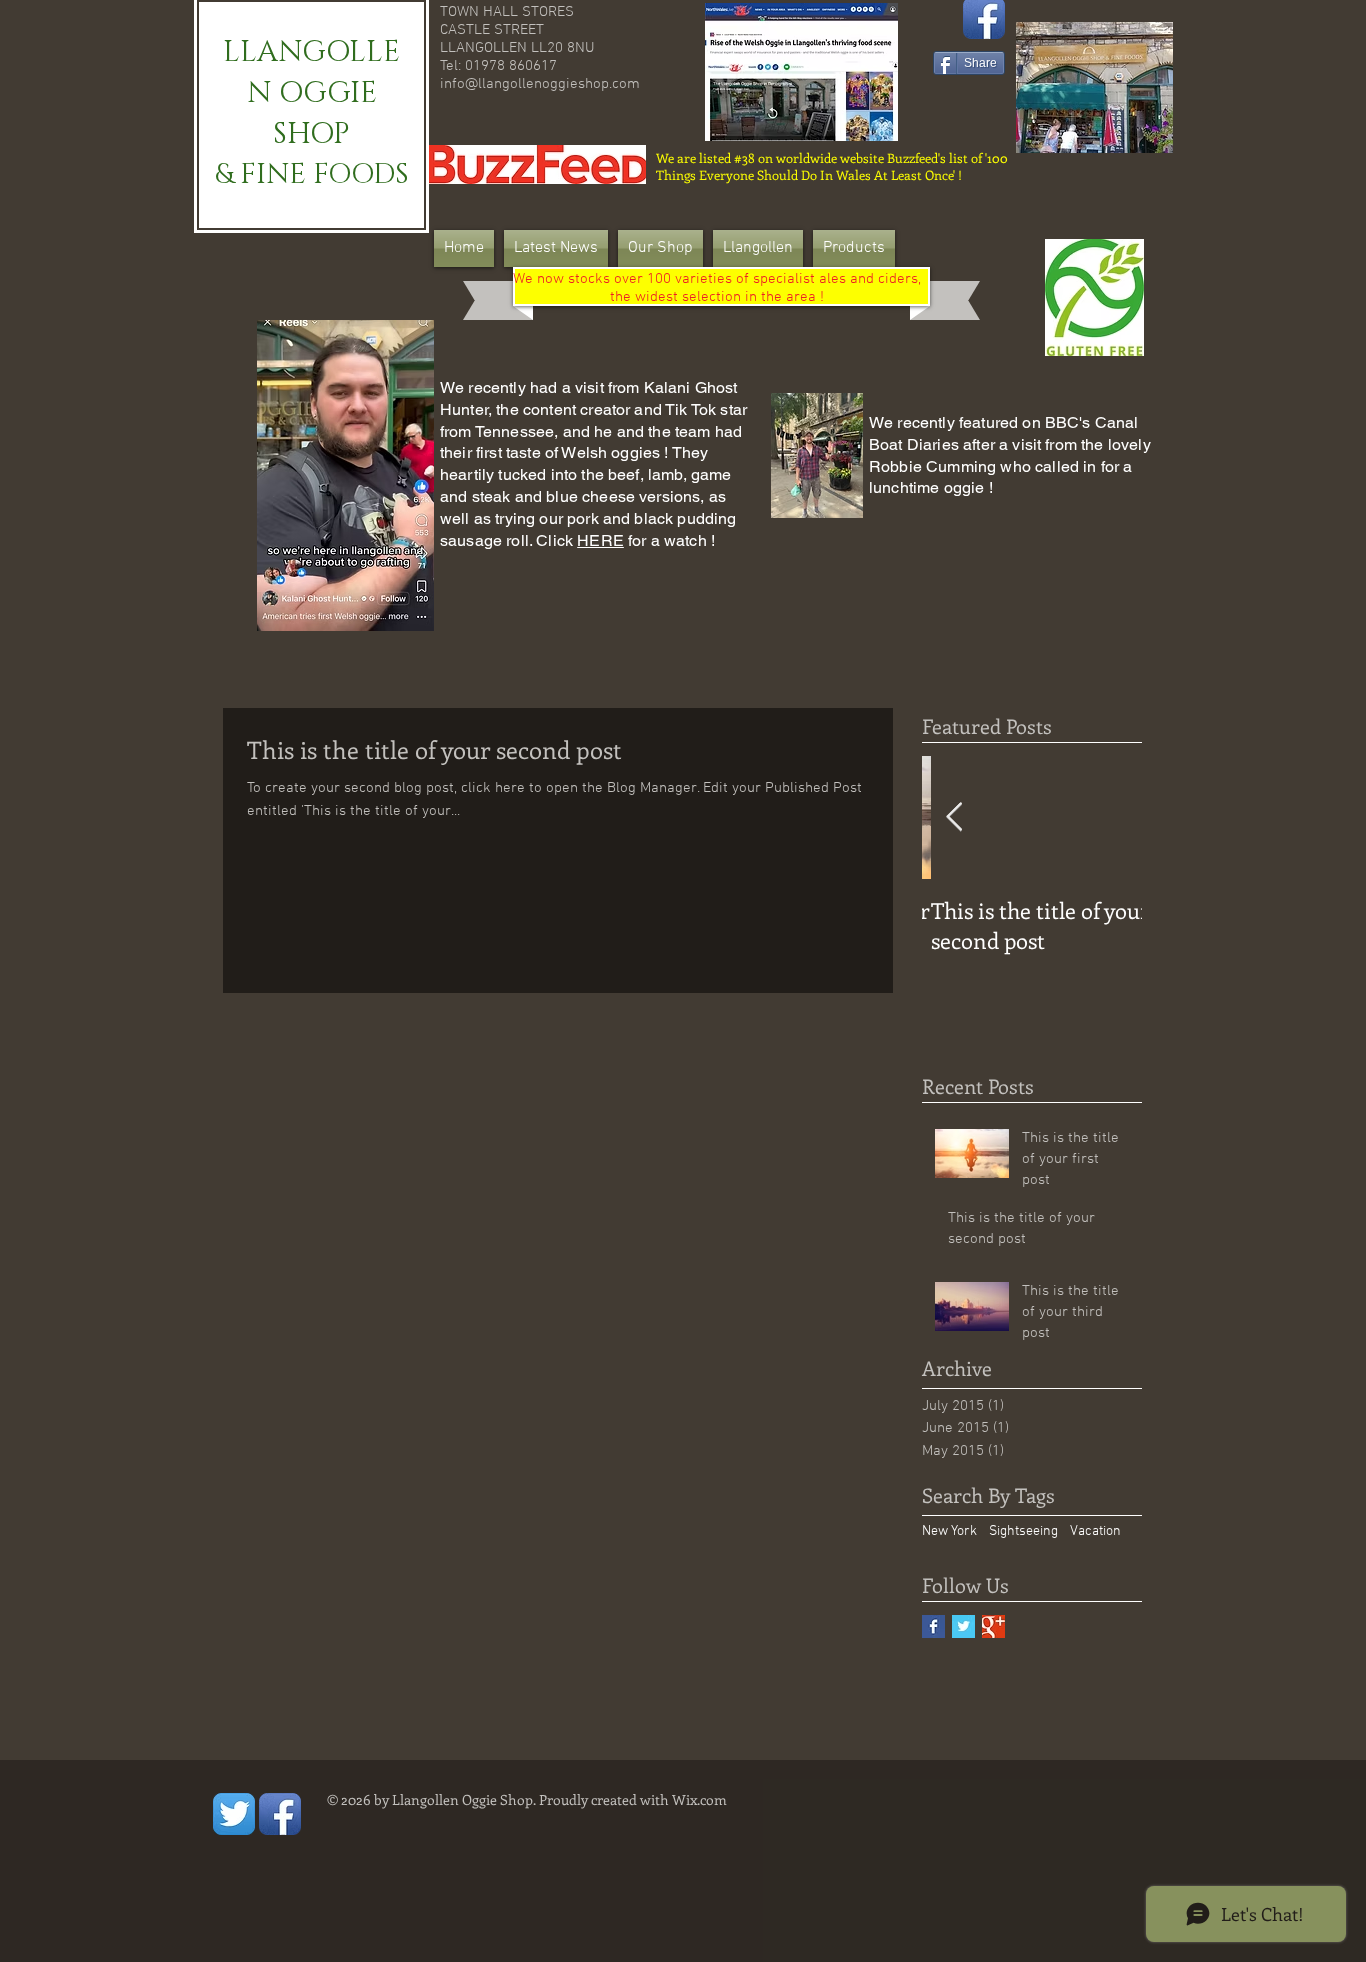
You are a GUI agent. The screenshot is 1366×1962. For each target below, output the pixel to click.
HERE (600, 540)
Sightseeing (1023, 1531)
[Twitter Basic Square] (963, 1626)
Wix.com (699, 1799)
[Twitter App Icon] (234, 1814)
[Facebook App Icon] (280, 1814)
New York (949, 1531)
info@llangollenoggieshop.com (540, 84)
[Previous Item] (954, 817)
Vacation (1095, 1531)
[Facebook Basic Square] (933, 1626)
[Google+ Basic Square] (993, 1626)
